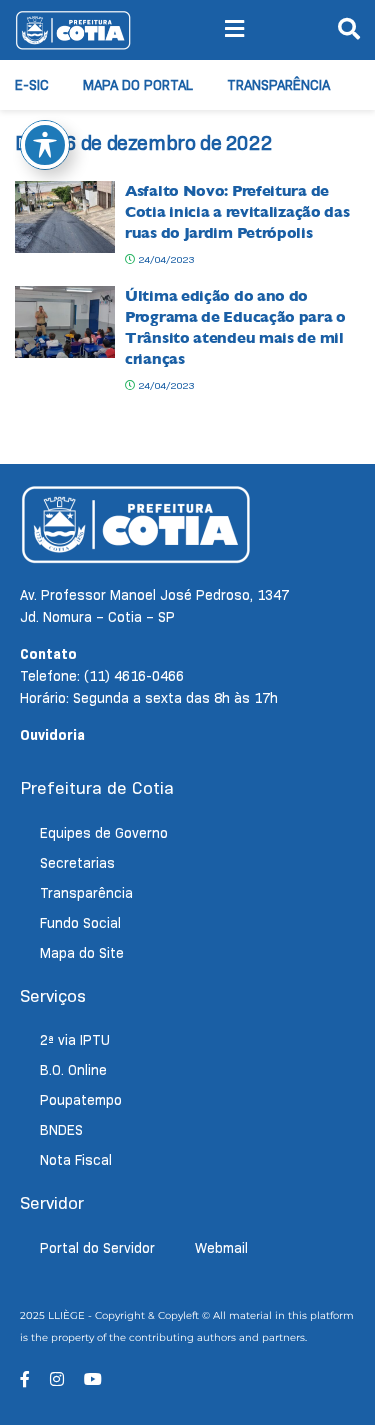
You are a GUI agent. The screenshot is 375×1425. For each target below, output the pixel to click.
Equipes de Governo (104, 833)
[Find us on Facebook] (25, 1379)
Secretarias (77, 863)
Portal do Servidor (97, 1248)
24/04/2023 (164, 259)
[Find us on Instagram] (57, 1379)
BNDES (61, 1130)
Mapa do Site (82, 953)
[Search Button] (349, 30)
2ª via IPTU (75, 1040)
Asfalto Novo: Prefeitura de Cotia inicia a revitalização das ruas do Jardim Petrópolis (237, 212)
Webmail (221, 1248)
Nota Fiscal (76, 1160)
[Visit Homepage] (73, 30)
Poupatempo (81, 1100)
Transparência (278, 85)
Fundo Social (80, 923)
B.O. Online (73, 1070)
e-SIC (32, 85)
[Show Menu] (234, 30)
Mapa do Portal (138, 85)
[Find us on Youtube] (93, 1379)
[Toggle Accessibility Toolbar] (45, 145)
